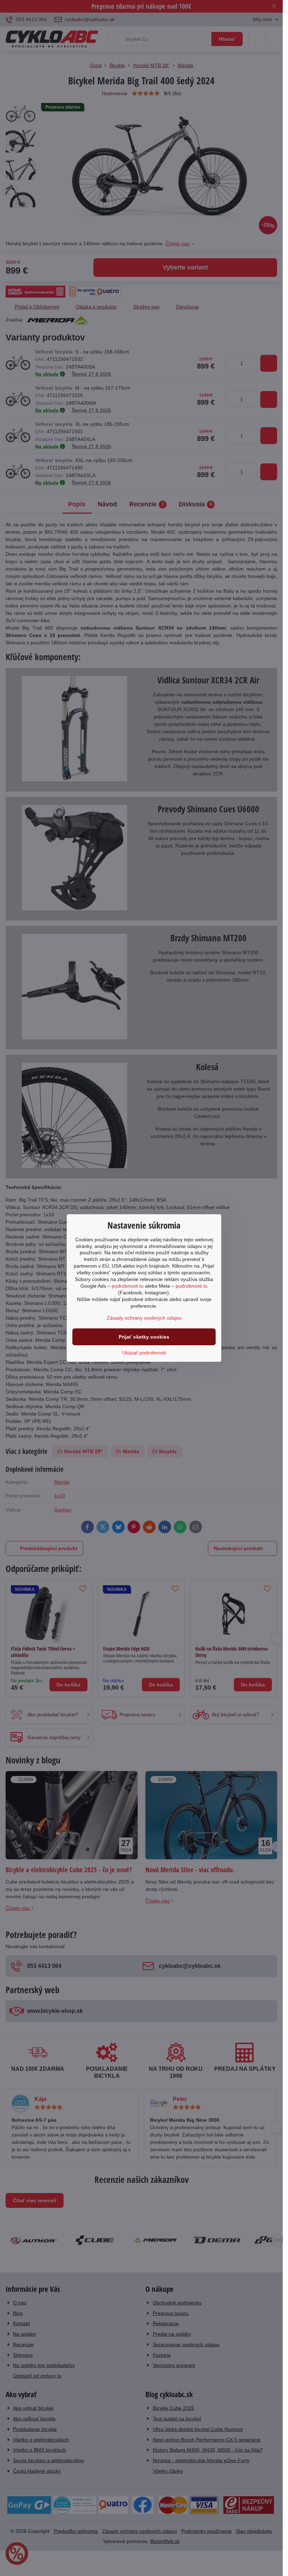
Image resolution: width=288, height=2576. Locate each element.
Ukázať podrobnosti (144, 1353)
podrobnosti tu (128, 1286)
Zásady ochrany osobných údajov (144, 1318)
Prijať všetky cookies (144, 1337)
